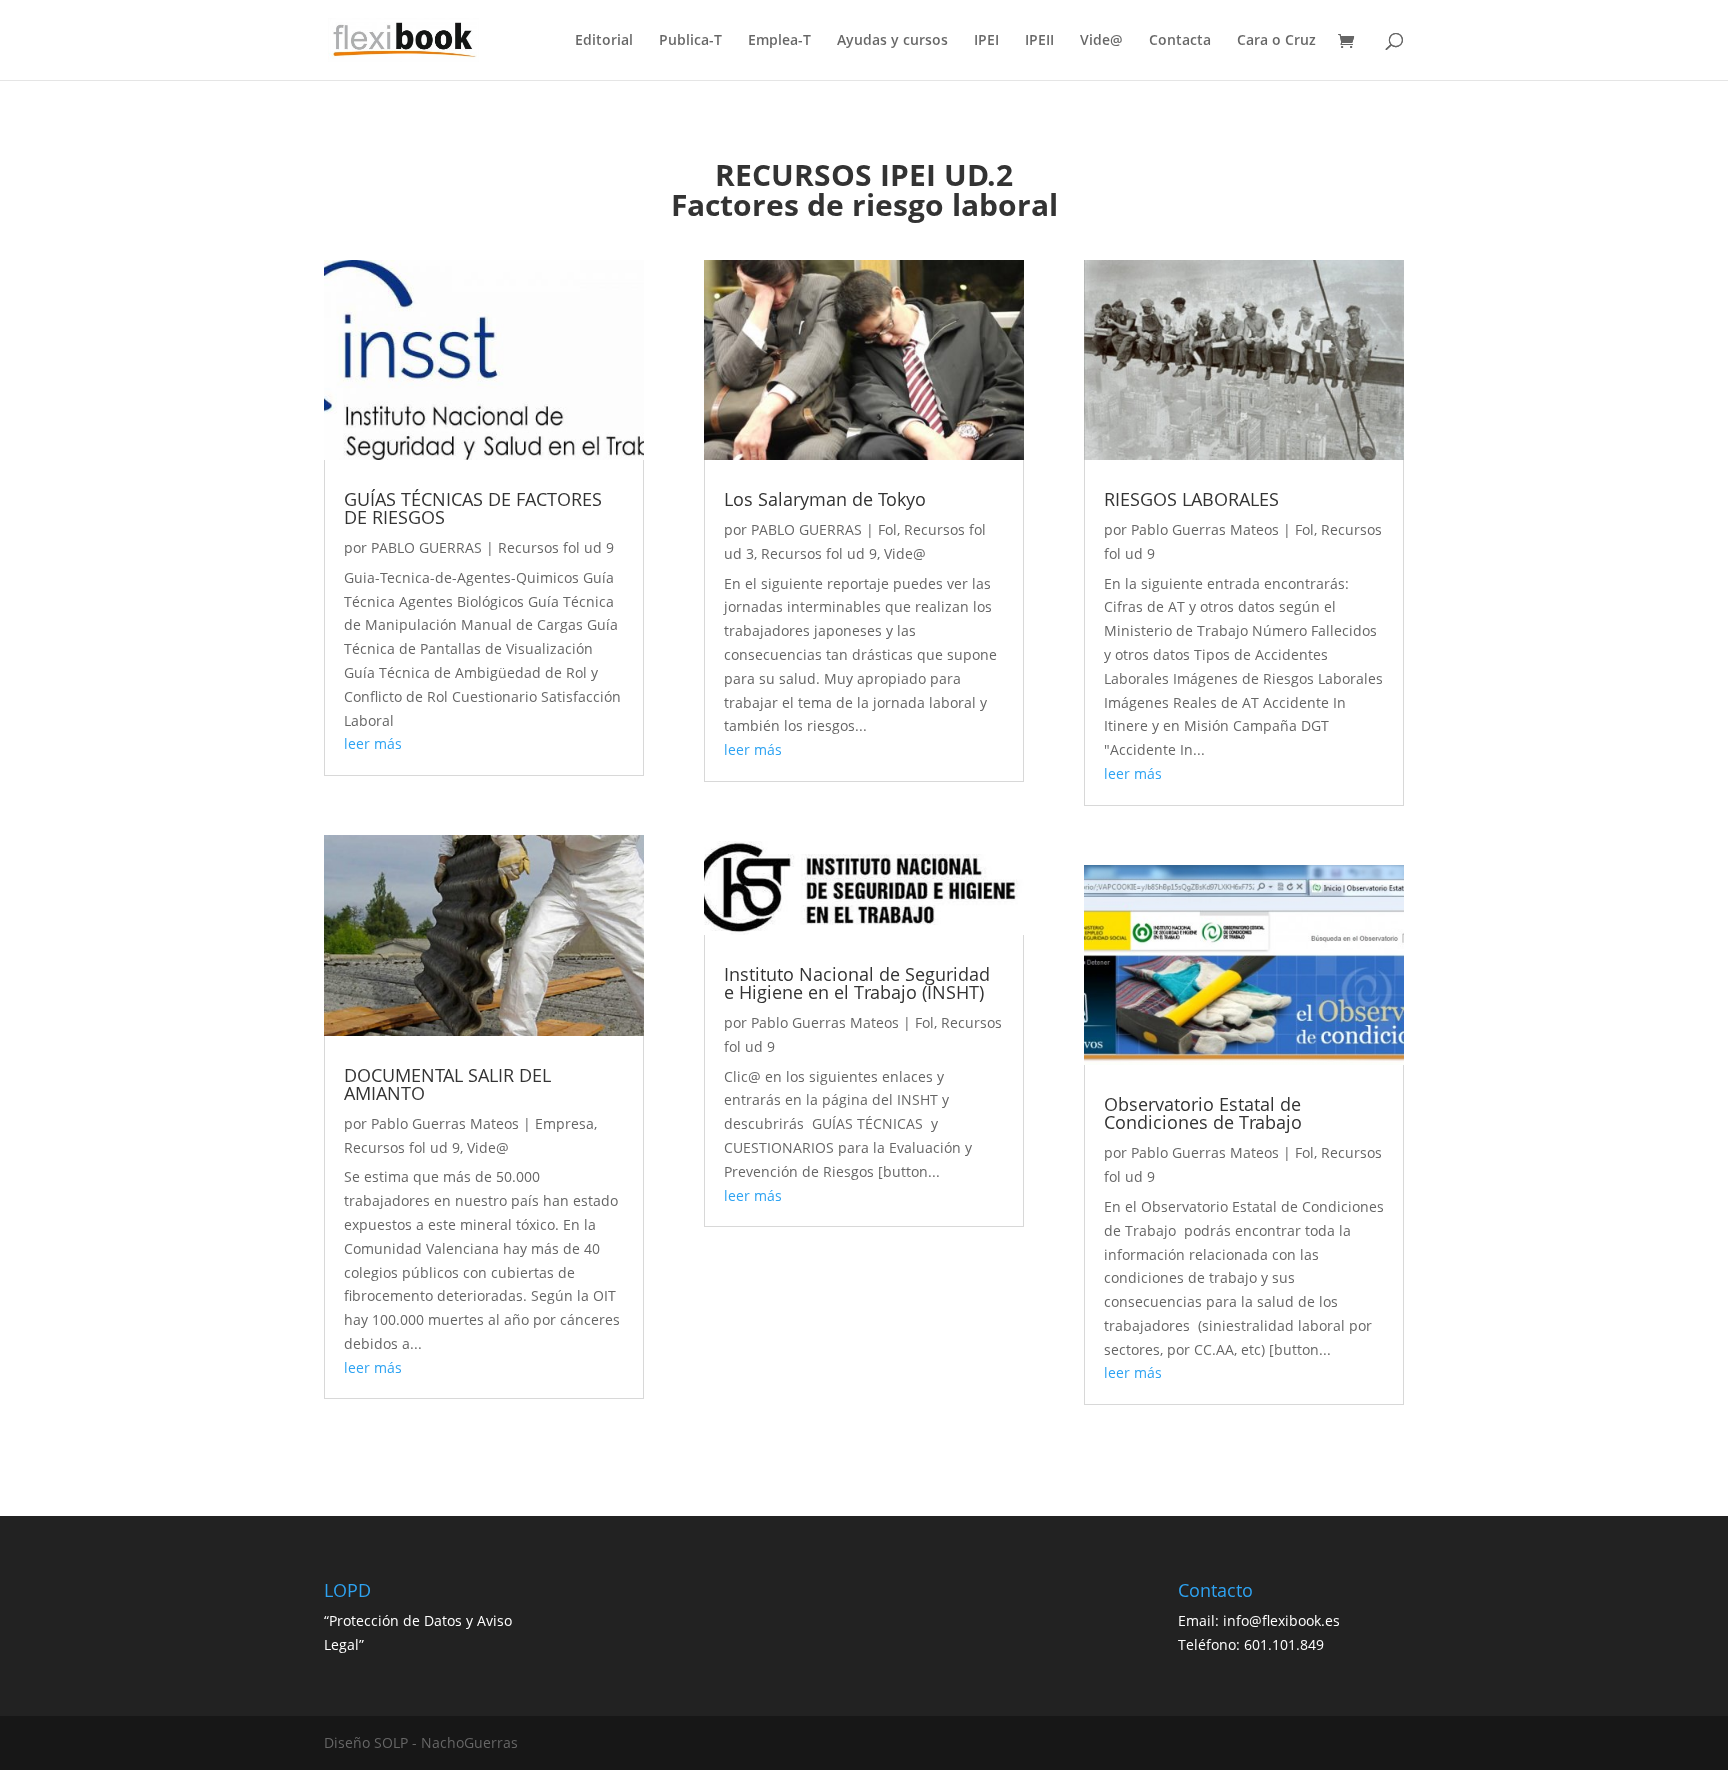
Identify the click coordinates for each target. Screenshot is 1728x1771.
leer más (373, 743)
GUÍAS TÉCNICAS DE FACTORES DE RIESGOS (473, 508)
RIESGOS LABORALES (1191, 499)
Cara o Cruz (1276, 41)
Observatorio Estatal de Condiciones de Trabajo (1203, 1113)
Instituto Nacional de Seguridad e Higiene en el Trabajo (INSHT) (857, 983)
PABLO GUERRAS (426, 547)
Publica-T (690, 41)
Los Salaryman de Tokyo (825, 499)
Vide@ (1101, 41)
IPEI (986, 41)
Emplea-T (779, 41)
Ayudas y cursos (892, 41)
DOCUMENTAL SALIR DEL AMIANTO (447, 1084)
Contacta (1180, 41)
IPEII (1039, 41)
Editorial (604, 41)
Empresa (564, 1123)
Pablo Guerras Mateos (445, 1123)
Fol (887, 529)
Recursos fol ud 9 (556, 547)
